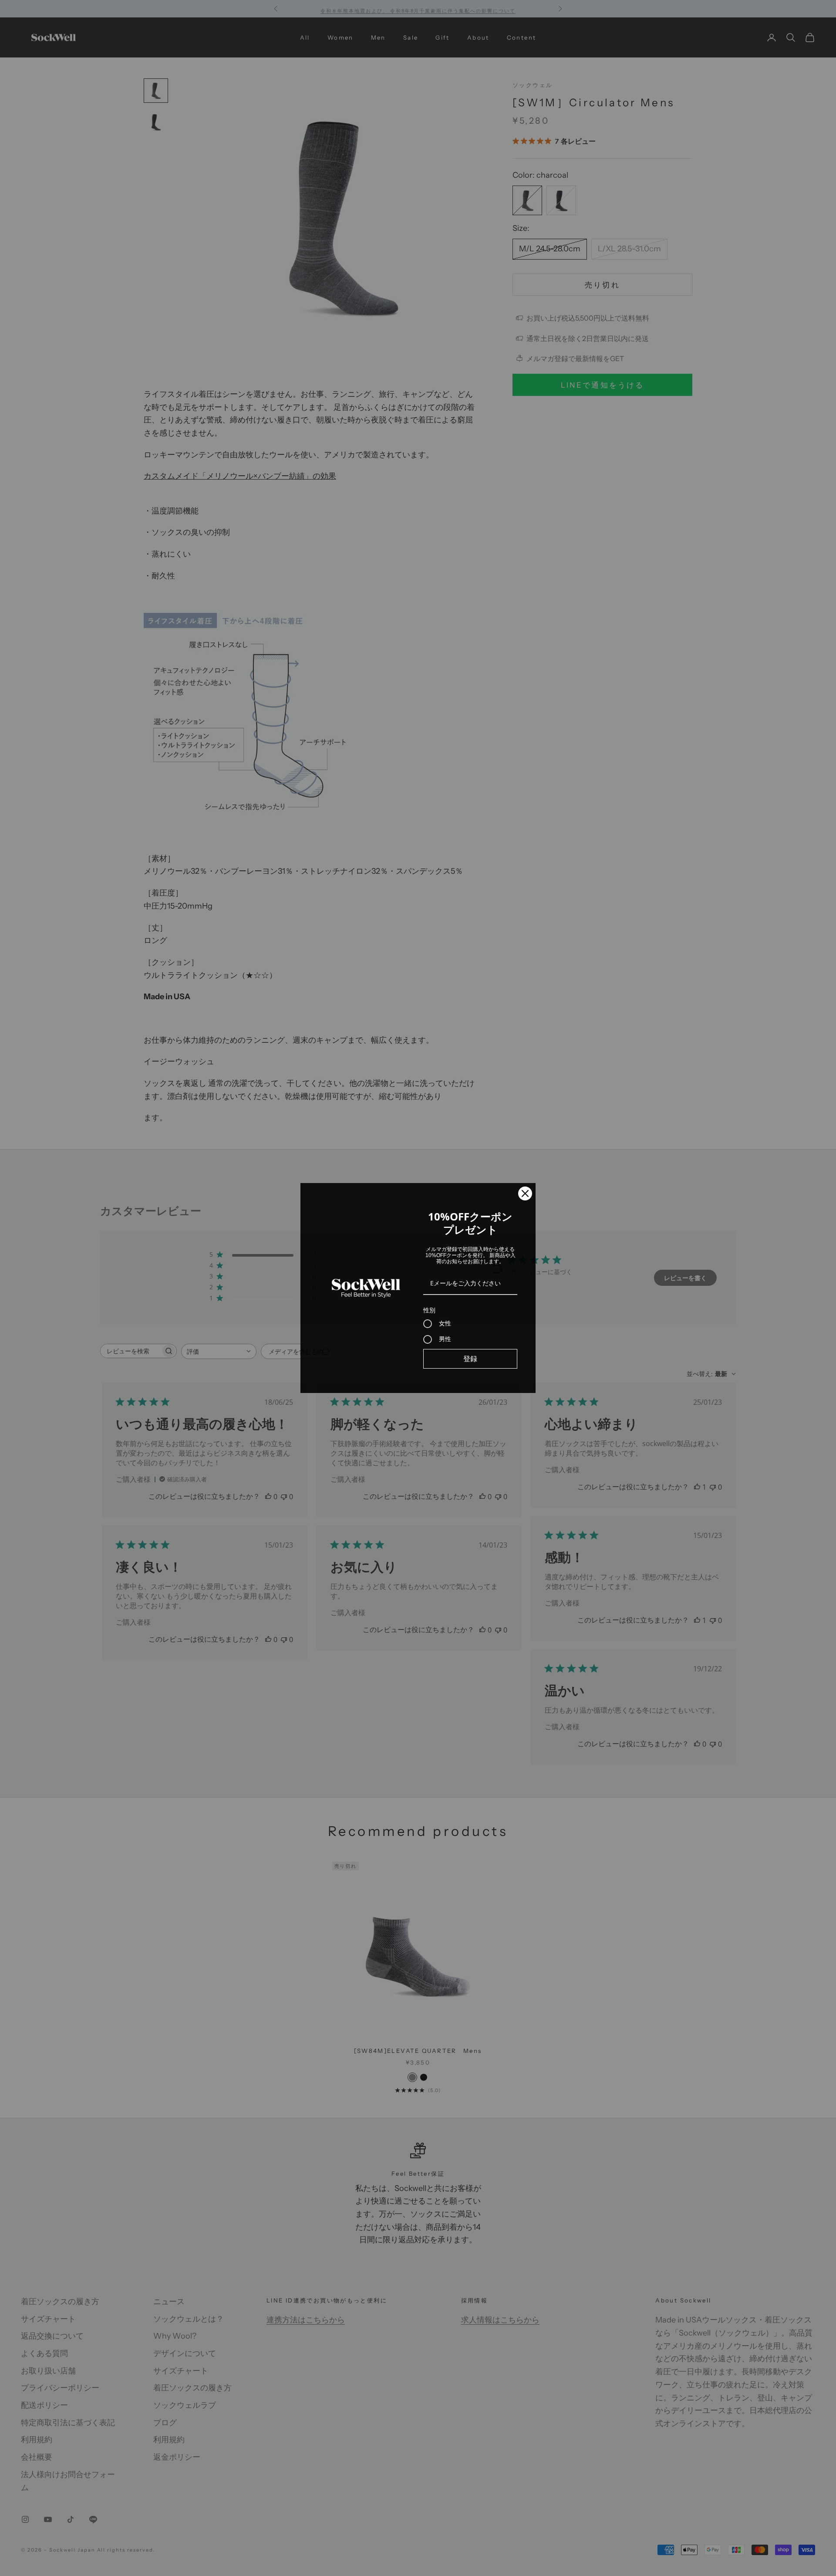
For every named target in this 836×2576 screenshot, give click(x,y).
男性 (445, 1339)
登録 (470, 1359)
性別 (429, 1310)
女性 (445, 1323)
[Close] (525, 1193)
